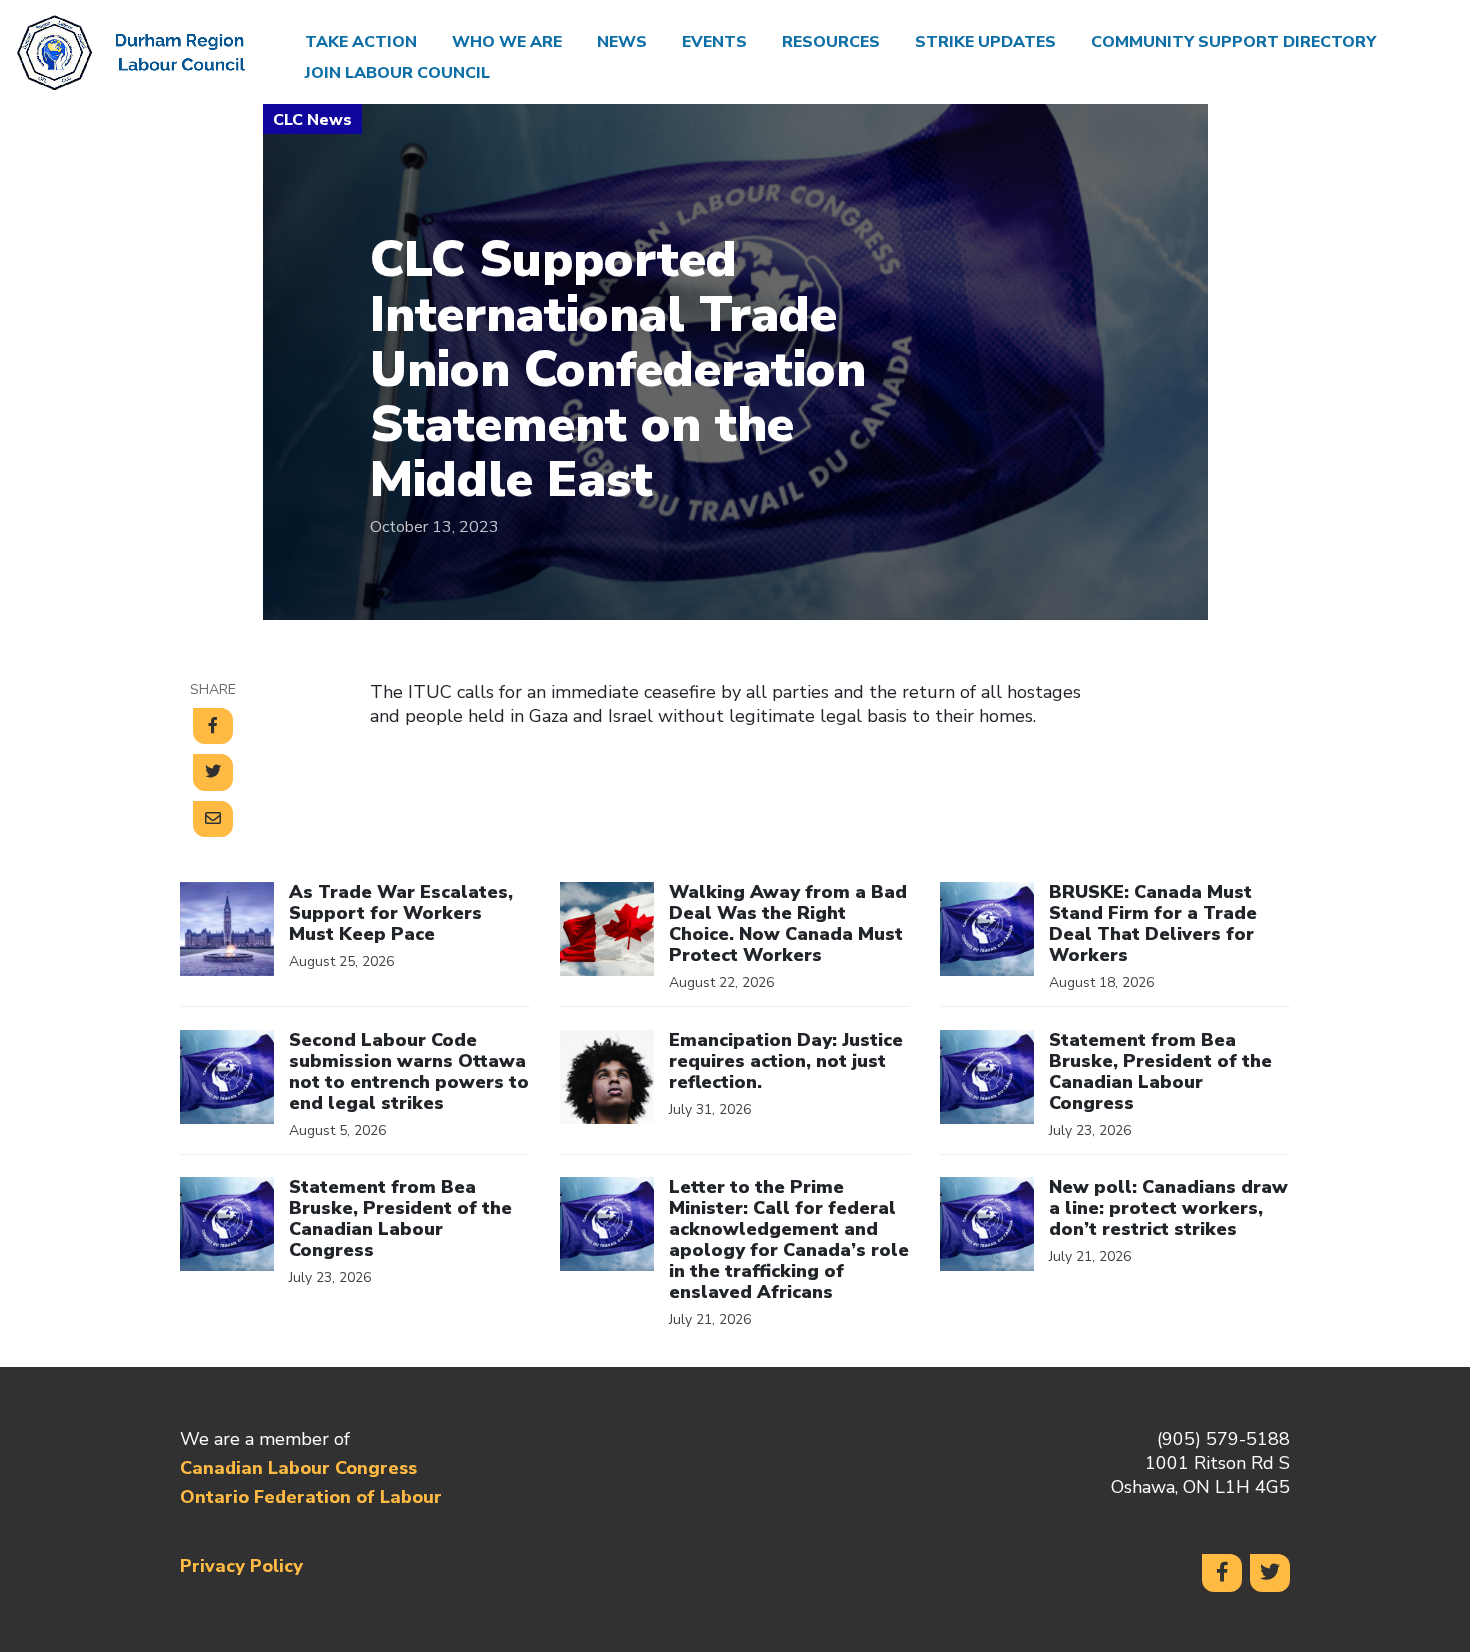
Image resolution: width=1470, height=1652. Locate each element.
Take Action (361, 42)
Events (714, 42)
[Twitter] (1270, 1573)
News (622, 42)
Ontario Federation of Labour (311, 1497)
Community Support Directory (1233, 42)
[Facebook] (1222, 1573)
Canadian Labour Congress (298, 1468)
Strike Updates (985, 42)
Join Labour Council (397, 73)
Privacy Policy (241, 1566)
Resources (831, 42)
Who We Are (507, 42)
